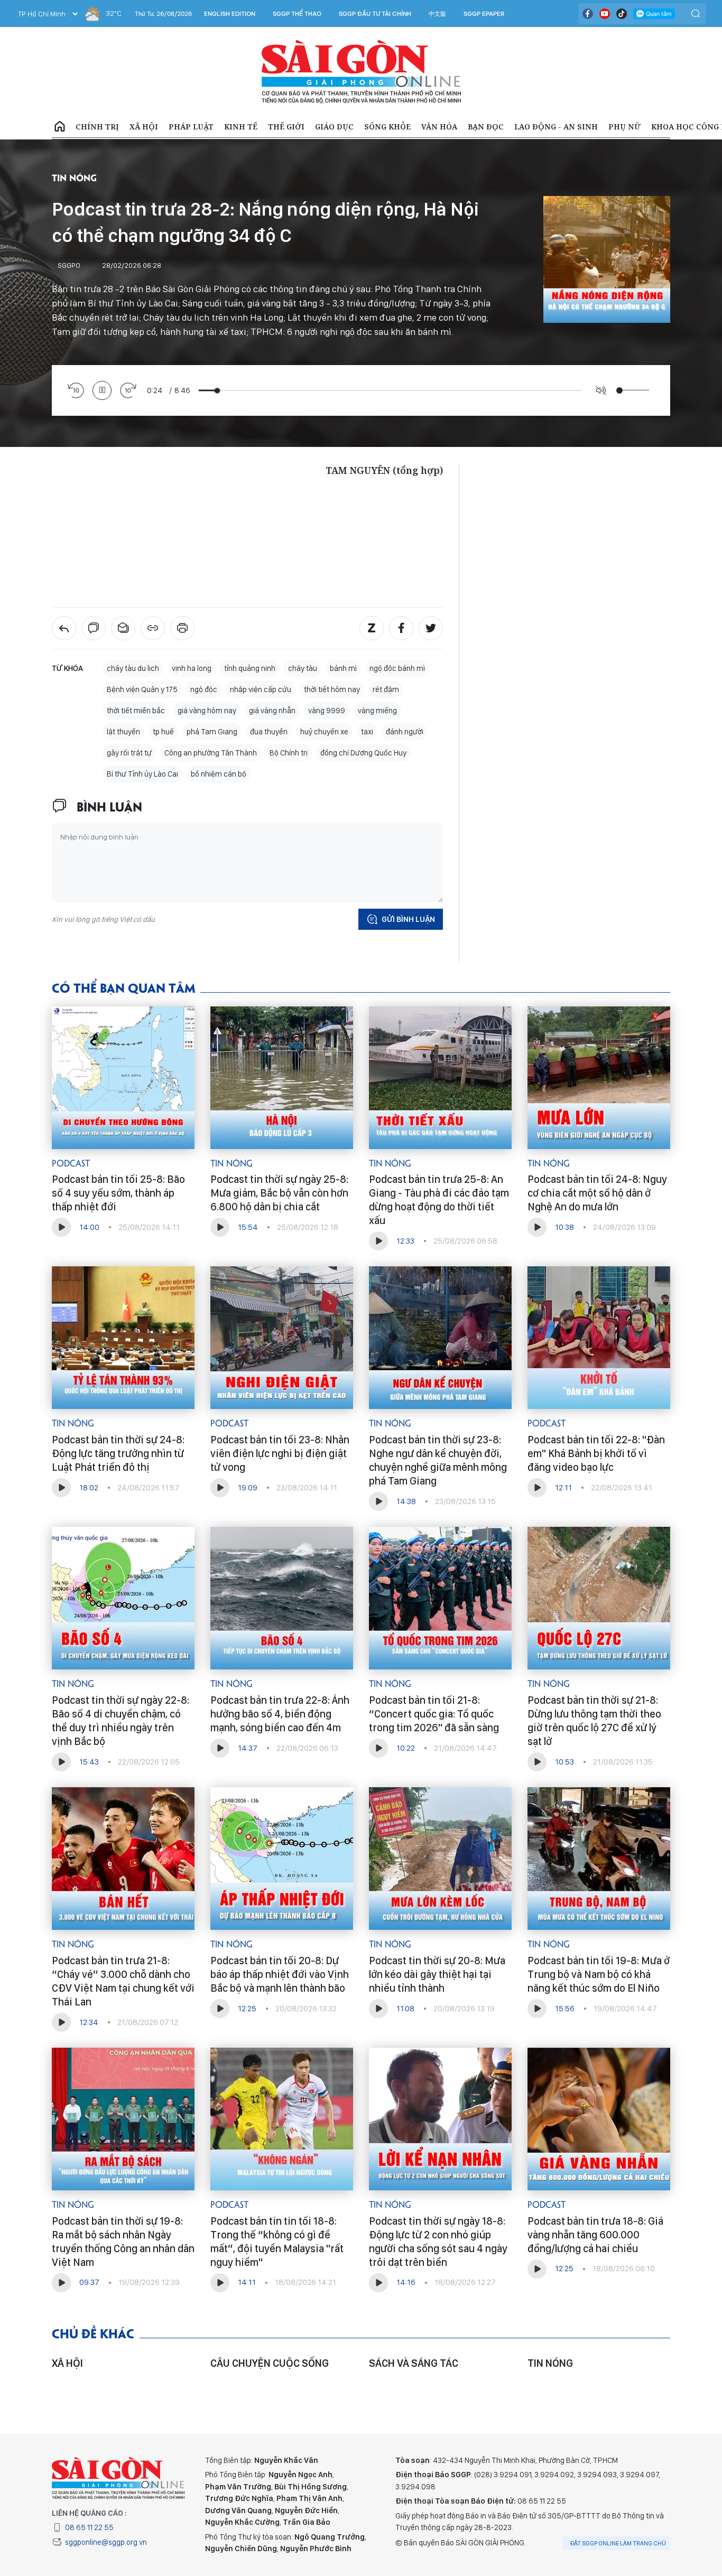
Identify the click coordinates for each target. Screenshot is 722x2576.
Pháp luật (191, 127)
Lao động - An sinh (556, 127)
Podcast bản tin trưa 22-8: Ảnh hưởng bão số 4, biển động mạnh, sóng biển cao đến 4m (280, 1714)
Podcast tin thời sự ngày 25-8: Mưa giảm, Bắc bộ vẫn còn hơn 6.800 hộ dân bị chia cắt (279, 1193)
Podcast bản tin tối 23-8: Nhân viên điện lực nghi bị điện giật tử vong (280, 1453)
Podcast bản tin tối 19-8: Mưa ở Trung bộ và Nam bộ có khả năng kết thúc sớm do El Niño (599, 1974)
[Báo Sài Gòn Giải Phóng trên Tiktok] (622, 14)
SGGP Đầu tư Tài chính (375, 14)
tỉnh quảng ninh (250, 668)
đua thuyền (269, 732)
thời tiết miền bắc (136, 711)
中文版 (437, 14)
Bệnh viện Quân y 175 (142, 689)
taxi (367, 732)
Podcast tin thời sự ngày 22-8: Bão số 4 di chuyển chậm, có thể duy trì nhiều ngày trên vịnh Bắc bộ (121, 1721)
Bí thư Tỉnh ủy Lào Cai (142, 774)
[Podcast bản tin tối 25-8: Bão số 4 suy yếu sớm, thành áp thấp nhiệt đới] (123, 1078)
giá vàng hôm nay (207, 711)
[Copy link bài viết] (153, 628)
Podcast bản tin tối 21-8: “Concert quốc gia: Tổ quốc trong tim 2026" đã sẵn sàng (434, 1714)
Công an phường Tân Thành (211, 753)
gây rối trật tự (129, 753)
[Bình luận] (94, 628)
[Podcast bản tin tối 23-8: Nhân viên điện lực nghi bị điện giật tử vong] (282, 1338)
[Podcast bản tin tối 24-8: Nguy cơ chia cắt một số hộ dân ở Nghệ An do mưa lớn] (599, 1078)
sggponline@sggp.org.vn (106, 2542)
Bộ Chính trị (289, 753)
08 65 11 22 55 (89, 2527)
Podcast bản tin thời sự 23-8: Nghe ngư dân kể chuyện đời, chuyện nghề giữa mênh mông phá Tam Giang (438, 1460)
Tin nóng (74, 177)
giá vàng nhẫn (272, 711)
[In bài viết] (182, 628)
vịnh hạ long (192, 668)
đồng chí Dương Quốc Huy (363, 753)
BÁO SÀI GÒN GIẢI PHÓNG (361, 72)
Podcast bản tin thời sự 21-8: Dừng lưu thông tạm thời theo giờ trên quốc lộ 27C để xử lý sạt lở (594, 1721)
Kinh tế (241, 127)
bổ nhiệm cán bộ (219, 774)
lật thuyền (123, 732)
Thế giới (286, 127)
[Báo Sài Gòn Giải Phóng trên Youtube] (605, 14)
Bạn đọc (486, 127)
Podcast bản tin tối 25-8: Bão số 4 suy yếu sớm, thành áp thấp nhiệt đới (118, 1193)
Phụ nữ (624, 127)
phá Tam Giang (212, 732)
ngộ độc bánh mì (397, 668)
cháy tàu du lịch (133, 668)
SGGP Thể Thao (297, 14)
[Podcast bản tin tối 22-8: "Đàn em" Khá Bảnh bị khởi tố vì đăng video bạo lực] (599, 1338)
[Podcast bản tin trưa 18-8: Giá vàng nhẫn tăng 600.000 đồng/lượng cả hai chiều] (599, 2119)
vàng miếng (377, 711)
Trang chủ (60, 127)
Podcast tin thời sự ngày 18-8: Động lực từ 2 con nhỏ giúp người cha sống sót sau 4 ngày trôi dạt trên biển (438, 2242)
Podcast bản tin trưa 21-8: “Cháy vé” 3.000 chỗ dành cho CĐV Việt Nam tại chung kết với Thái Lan (123, 1981)
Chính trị (97, 127)
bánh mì (343, 668)
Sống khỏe (387, 127)
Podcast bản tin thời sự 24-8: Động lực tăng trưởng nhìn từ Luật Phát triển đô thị (118, 1453)
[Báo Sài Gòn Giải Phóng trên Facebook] (588, 14)
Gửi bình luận (408, 919)
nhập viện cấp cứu (261, 689)
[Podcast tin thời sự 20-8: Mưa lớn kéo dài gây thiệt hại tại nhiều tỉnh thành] (440, 1859)
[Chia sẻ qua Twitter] (431, 628)
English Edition (230, 14)
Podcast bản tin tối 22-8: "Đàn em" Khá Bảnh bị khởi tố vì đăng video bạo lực (596, 1453)
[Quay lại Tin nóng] (64, 628)
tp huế (163, 732)
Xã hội (144, 127)
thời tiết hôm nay (332, 689)
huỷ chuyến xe (324, 732)
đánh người (405, 732)
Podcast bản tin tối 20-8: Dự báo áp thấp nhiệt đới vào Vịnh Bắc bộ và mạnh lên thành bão (280, 1974)
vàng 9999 (327, 711)
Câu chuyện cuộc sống (270, 2363)
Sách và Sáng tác (414, 2363)
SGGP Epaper (484, 14)
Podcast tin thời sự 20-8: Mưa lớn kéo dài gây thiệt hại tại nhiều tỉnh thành (437, 1974)
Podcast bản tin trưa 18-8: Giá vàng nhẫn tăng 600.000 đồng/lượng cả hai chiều (595, 2235)
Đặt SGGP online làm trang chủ (618, 2543)
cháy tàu (303, 668)
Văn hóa (439, 127)
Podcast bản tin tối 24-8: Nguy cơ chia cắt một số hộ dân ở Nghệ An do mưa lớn (597, 1193)
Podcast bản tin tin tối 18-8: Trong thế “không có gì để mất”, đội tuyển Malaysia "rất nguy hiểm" (277, 2242)
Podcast (71, 1163)
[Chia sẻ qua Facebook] (401, 628)
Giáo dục (334, 127)
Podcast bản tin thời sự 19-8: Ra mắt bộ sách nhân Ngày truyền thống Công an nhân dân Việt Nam (123, 2242)
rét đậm (386, 689)
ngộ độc (204, 689)
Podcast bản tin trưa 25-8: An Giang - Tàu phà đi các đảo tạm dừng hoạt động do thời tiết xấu (439, 1200)
